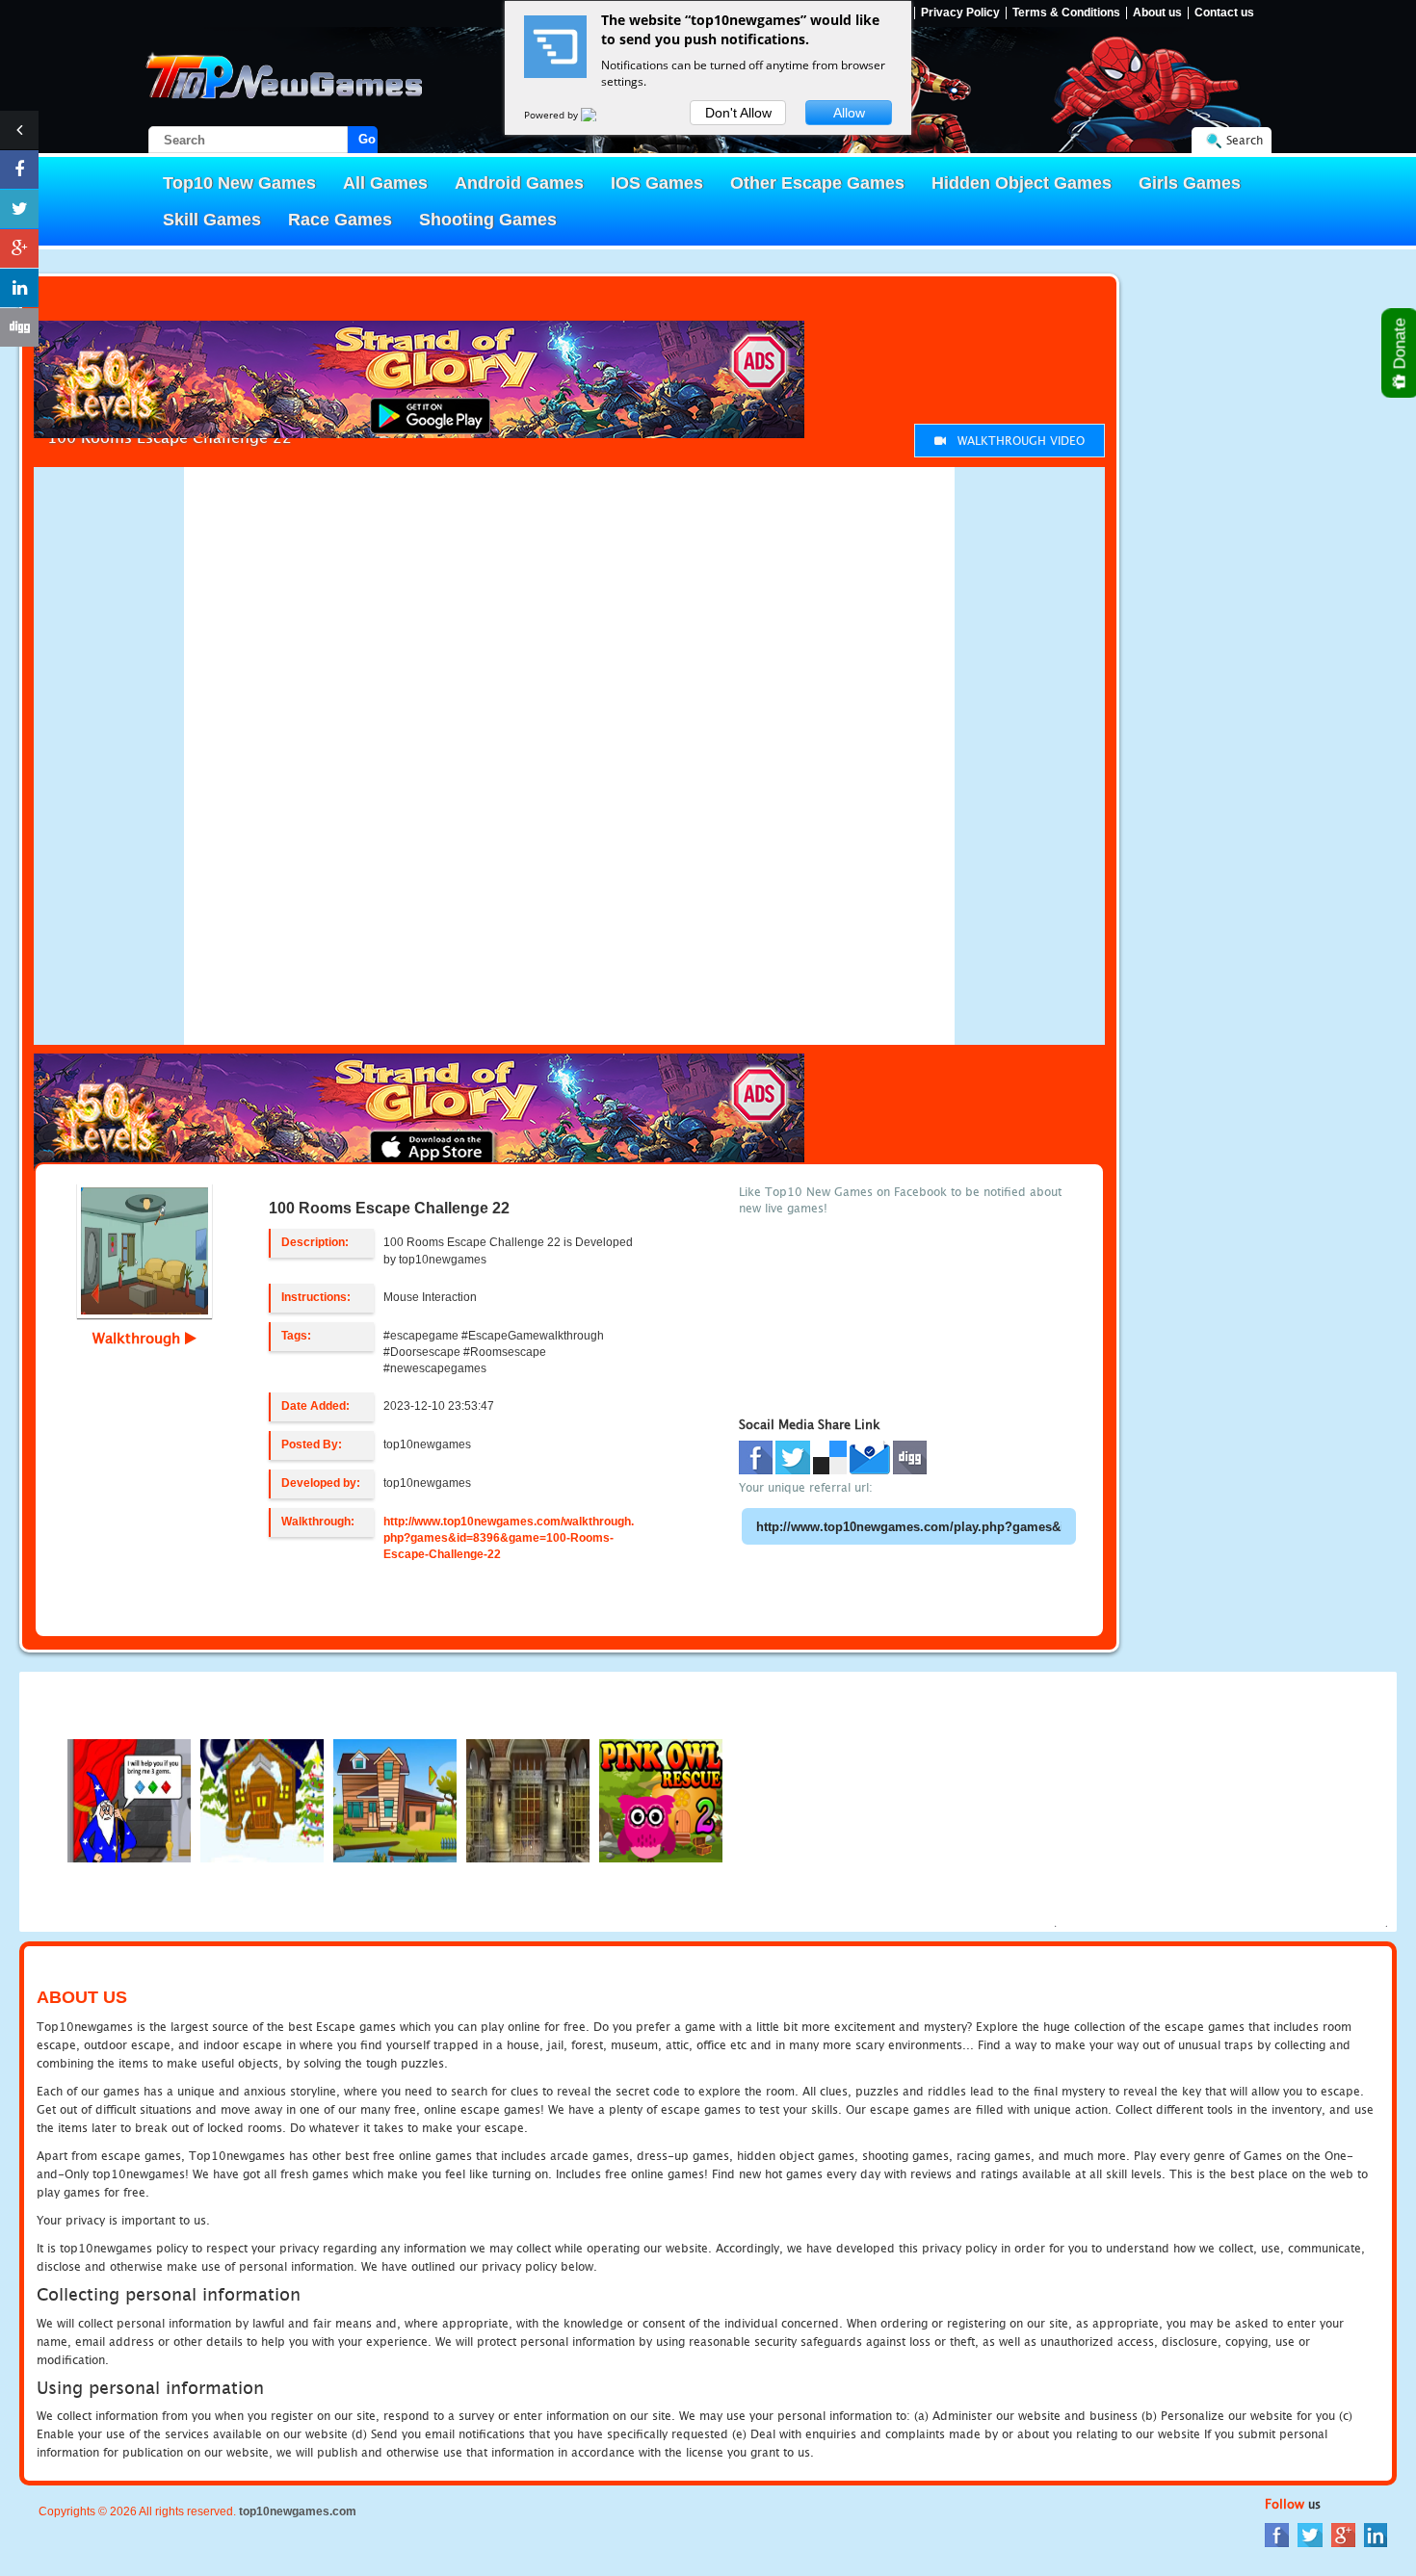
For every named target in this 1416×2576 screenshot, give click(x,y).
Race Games (340, 220)
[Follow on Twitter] (19, 209)
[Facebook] (1277, 2534)
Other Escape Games (817, 183)
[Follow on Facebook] (19, 169)
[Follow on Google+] (19, 248)
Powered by (552, 115)
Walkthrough (139, 1338)
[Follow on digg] (19, 327)
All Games (385, 183)
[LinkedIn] (1376, 2534)
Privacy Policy (960, 13)
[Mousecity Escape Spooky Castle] (129, 1799)
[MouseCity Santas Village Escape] (262, 1799)
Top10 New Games (239, 183)
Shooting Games (488, 220)
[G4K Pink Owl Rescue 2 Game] (661, 1799)
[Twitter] (1310, 2534)
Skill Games (212, 220)
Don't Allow (738, 113)
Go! (368, 139)
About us (1157, 13)
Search (1245, 140)
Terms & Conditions (1066, 13)
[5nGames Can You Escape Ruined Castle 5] (528, 1799)
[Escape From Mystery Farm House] (395, 1799)
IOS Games (657, 183)
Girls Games (1190, 183)
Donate (1400, 346)
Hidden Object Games (1022, 183)
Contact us (1224, 13)
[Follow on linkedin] (19, 288)
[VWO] (600, 115)
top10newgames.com (298, 2511)
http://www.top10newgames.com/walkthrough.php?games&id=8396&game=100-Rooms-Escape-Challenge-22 (509, 1538)
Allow (849, 113)
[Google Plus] (1343, 2534)
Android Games (519, 183)
